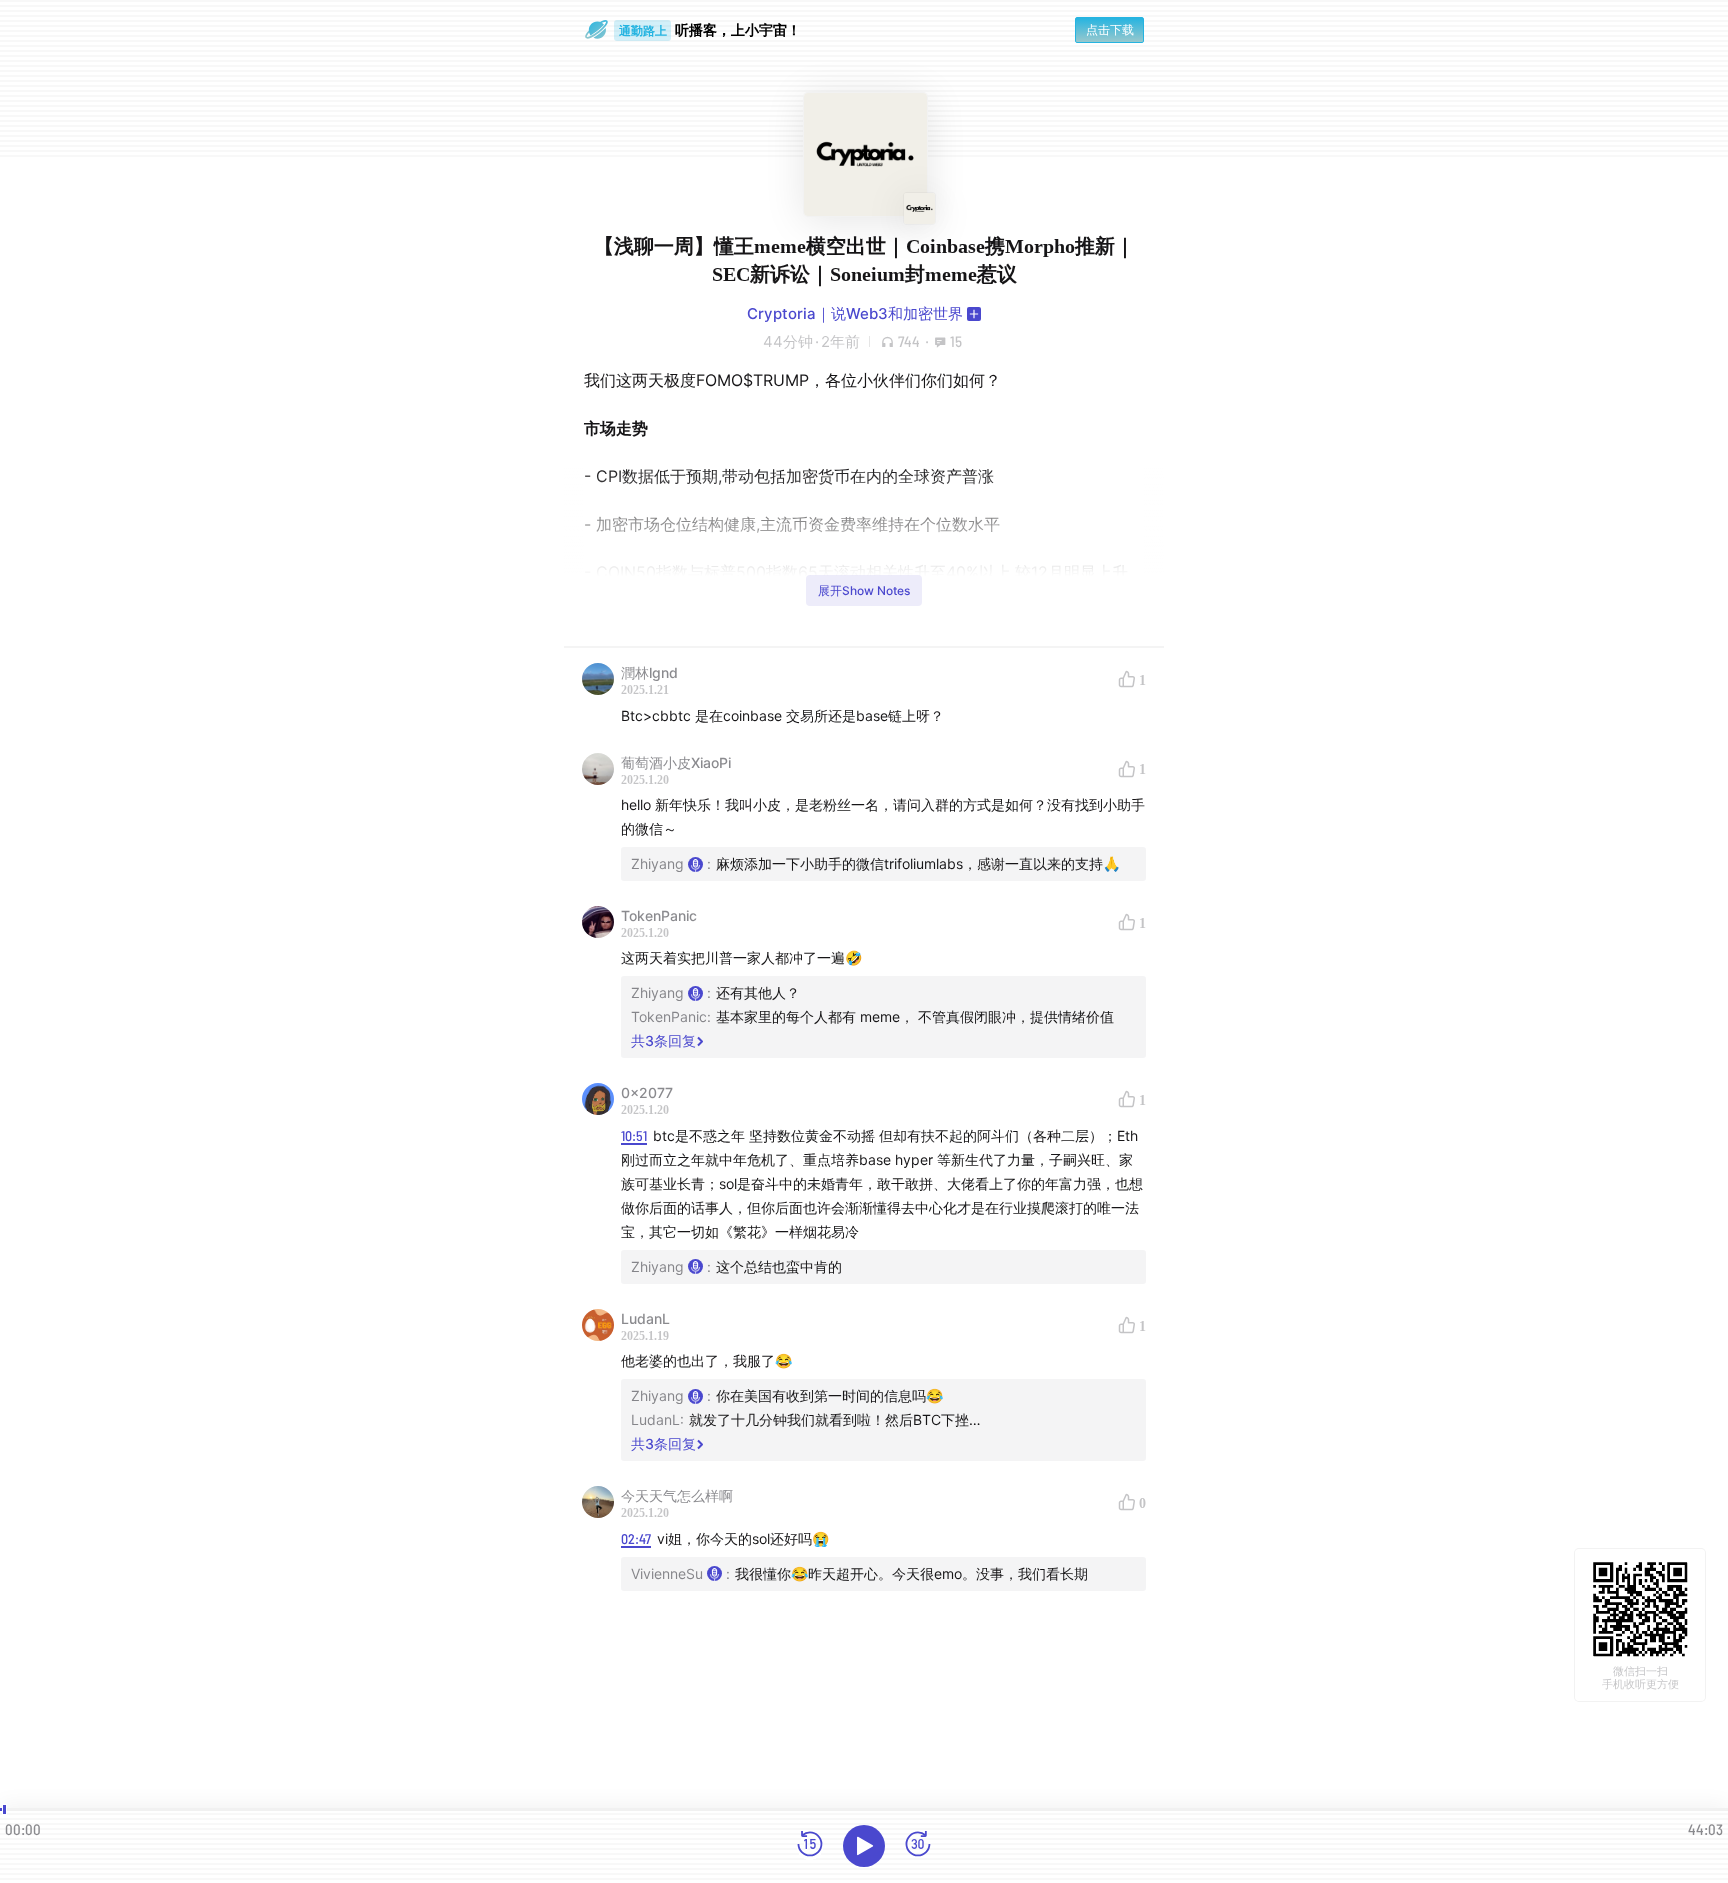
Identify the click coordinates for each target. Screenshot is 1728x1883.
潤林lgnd (649, 672)
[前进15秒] (918, 1845)
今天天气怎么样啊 (677, 1495)
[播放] (864, 1846)
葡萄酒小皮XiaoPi (676, 762)
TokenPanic (659, 915)
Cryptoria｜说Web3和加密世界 (855, 313)
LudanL (645, 1318)
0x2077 (647, 1092)
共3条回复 (663, 1040)
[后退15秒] (810, 1845)
